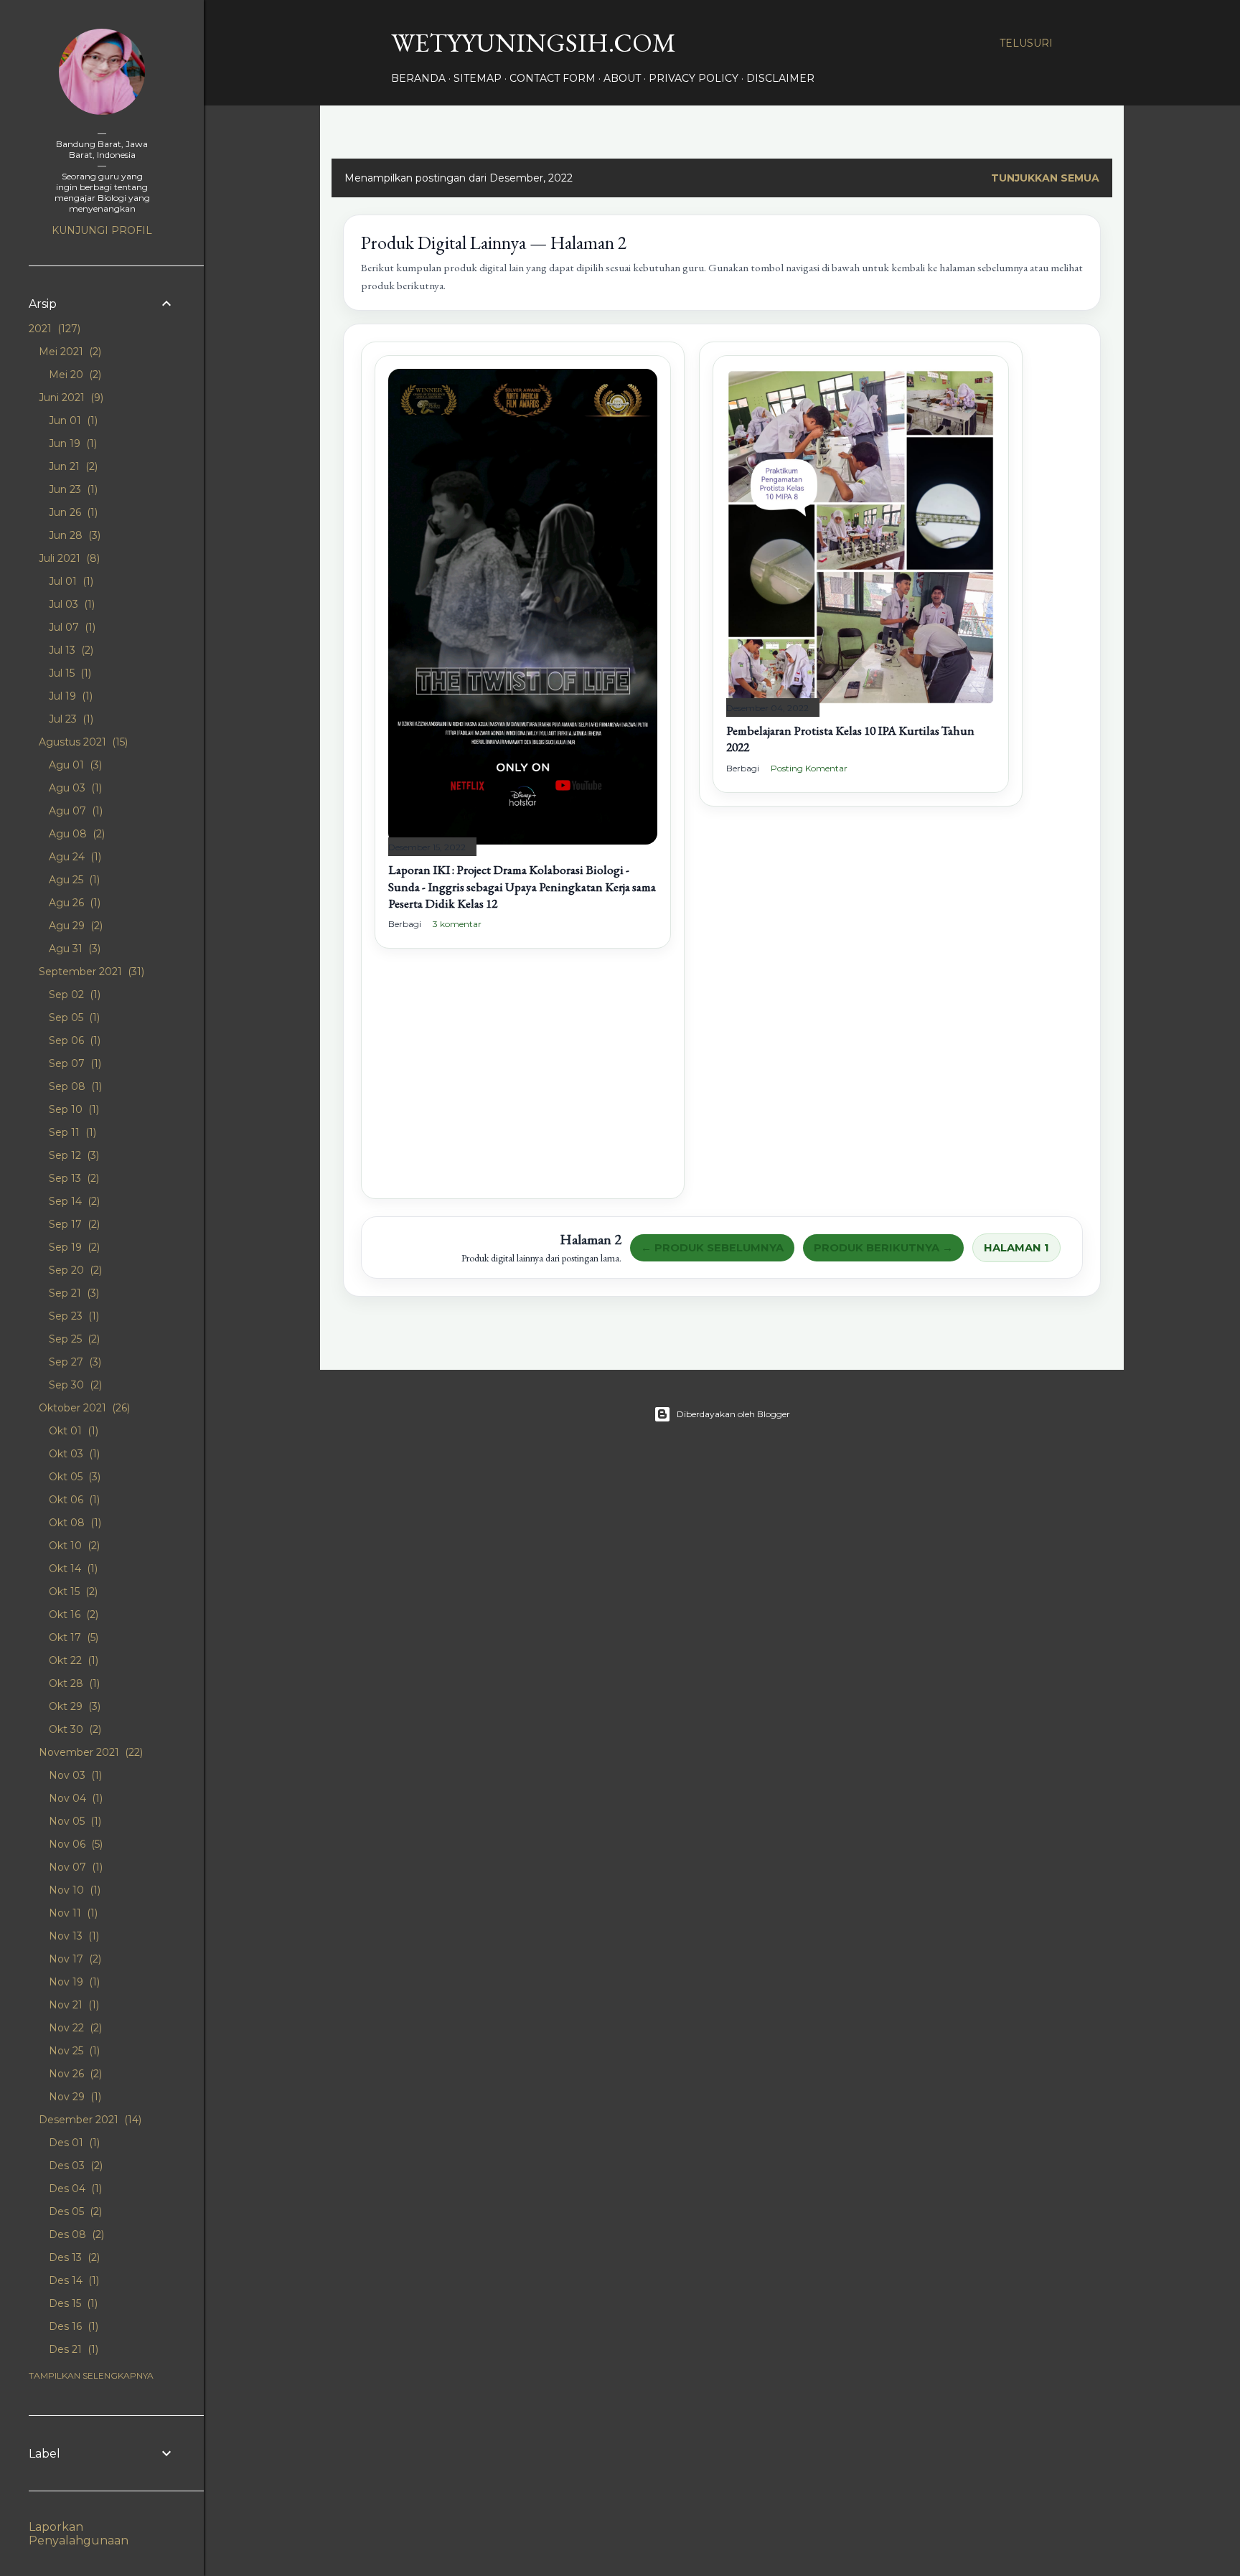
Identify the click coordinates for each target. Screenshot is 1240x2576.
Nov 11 (72, 1913)
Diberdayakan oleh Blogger (733, 1414)
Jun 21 (72, 466)
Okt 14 (72, 1569)
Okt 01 (72, 1431)
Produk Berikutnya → (883, 1248)
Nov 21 (72, 2005)
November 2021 (89, 1752)
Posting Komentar (809, 768)
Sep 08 (74, 1086)
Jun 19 (71, 443)
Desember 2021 (89, 2120)
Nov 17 (74, 1959)
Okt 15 (72, 1592)
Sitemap (478, 78)
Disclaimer (780, 78)
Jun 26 (72, 512)
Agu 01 (74, 765)
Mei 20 (74, 375)
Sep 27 (74, 1362)
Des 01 (73, 2143)
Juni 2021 (70, 398)
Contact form (553, 78)
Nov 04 (74, 1798)
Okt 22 (72, 1660)
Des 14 (72, 2280)
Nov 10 (73, 1890)
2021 (53, 329)
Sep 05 (73, 1017)
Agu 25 (73, 880)
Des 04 (74, 2189)
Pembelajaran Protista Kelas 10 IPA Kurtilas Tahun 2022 (850, 739)
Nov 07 (74, 1867)
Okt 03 (73, 1454)
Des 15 (72, 2303)
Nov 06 (74, 1844)
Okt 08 (74, 1523)
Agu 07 (74, 811)
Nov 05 (74, 1821)
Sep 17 (73, 1224)
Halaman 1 (1016, 1248)
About (622, 78)
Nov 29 (74, 2097)
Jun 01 (72, 420)
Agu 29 (74, 926)
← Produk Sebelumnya (712, 1248)
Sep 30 (74, 1385)
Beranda (418, 78)
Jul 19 (69, 696)
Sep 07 (74, 1063)
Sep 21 (72, 1293)
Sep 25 (73, 1339)
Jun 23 (72, 489)
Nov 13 (72, 1936)
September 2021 (90, 972)
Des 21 (72, 2349)
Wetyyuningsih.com (534, 43)
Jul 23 (70, 719)
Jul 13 (70, 650)
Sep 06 (73, 1040)
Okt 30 (74, 1729)
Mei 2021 (69, 352)
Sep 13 (72, 1178)
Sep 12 (72, 1155)
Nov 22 (74, 2028)
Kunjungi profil (102, 230)
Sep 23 (72, 1316)
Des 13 (73, 2257)
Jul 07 (71, 627)
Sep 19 (73, 1247)
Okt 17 (72, 1637)
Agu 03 (74, 788)
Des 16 (72, 2326)
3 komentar (457, 924)
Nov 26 (74, 2074)
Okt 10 (73, 1546)
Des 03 (74, 2166)
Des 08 (75, 2234)
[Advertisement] (523, 1085)
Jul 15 (69, 673)
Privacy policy (694, 78)
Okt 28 (73, 1683)
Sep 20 (74, 1270)
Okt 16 (72, 1614)
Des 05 (74, 2211)
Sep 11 (71, 1132)
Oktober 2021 (83, 1408)
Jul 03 (70, 604)
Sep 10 (72, 1109)
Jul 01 (70, 581)
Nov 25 (73, 2051)
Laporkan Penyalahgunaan (79, 2534)
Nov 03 (74, 1775)
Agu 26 (73, 903)
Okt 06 (73, 1500)
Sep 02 (73, 995)
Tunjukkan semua (1045, 178)
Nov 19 (73, 1982)
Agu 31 (73, 949)
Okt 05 (73, 1477)
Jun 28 (73, 535)
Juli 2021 (68, 558)
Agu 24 (74, 857)
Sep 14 (73, 1201)
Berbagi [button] (405, 924)
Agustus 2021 (82, 742)
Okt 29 (73, 1706)
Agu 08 (75, 834)
